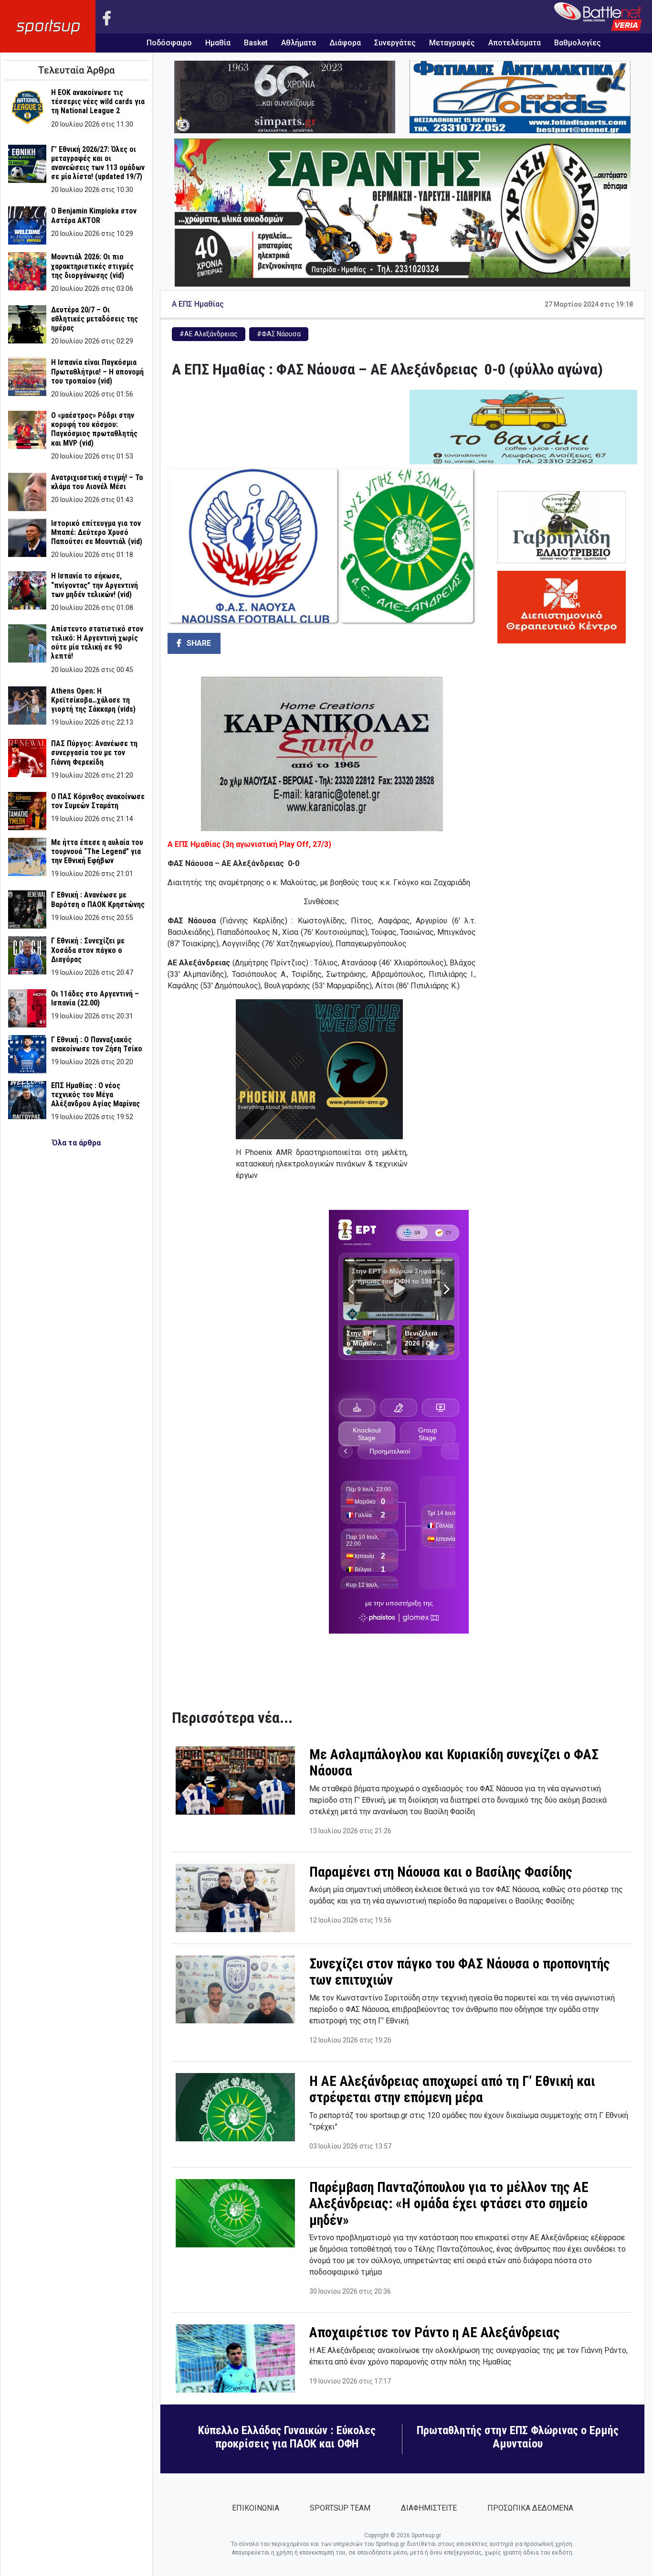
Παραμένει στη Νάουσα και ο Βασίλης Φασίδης (441, 1872)
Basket (256, 43)
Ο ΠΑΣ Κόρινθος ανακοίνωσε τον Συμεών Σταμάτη (98, 801)
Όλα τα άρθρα (76, 1143)
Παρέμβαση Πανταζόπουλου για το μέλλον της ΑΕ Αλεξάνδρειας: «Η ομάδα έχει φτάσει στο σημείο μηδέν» (449, 2204)
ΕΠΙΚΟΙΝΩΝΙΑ (256, 2508)
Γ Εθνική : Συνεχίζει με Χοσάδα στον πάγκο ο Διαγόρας (88, 950)
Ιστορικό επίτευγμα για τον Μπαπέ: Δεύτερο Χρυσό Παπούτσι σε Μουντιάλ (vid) (97, 532)
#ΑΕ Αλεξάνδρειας (209, 334)
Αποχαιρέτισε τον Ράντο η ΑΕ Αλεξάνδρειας (435, 2332)
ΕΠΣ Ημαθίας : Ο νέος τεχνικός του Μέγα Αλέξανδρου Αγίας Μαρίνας (95, 1095)
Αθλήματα (299, 43)
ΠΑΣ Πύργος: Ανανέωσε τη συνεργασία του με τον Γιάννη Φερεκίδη (94, 753)
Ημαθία (218, 43)
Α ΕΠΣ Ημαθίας (198, 304)
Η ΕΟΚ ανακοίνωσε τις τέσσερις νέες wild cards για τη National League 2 (98, 102)
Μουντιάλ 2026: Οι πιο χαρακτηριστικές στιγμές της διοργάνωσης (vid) (92, 266)
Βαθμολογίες (578, 43)
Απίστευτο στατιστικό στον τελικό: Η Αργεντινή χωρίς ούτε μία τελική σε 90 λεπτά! (97, 643)
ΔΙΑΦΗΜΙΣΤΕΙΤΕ (429, 2508)
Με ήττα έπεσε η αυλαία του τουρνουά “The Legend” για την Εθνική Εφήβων (97, 851)
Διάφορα (345, 43)
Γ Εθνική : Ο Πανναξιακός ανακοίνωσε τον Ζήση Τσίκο (97, 1044)
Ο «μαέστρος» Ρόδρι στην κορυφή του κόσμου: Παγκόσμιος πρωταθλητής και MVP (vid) (94, 429)
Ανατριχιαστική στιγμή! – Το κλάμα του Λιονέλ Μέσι (97, 482)
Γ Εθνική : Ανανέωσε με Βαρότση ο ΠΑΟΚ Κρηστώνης (98, 899)
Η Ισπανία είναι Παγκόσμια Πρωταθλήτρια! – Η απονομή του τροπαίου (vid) (97, 371)
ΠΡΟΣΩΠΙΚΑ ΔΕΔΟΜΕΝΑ (530, 2508)
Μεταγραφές (452, 43)
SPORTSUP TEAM (340, 2508)
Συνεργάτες (395, 43)
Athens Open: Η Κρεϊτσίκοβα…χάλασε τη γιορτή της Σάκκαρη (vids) (93, 700)
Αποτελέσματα (515, 43)
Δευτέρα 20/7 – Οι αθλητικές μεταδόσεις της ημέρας (95, 319)
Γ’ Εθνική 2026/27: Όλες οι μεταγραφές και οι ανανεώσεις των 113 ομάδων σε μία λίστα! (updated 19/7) (98, 163)
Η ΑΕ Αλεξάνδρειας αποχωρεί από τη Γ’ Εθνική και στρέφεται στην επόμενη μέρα (452, 2090)
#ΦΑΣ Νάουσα (279, 334)
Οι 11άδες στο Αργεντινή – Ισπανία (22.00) (95, 998)
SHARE (198, 643)
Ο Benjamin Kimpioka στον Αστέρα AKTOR (94, 215)
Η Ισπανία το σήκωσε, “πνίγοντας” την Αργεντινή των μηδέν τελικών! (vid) (95, 585)
